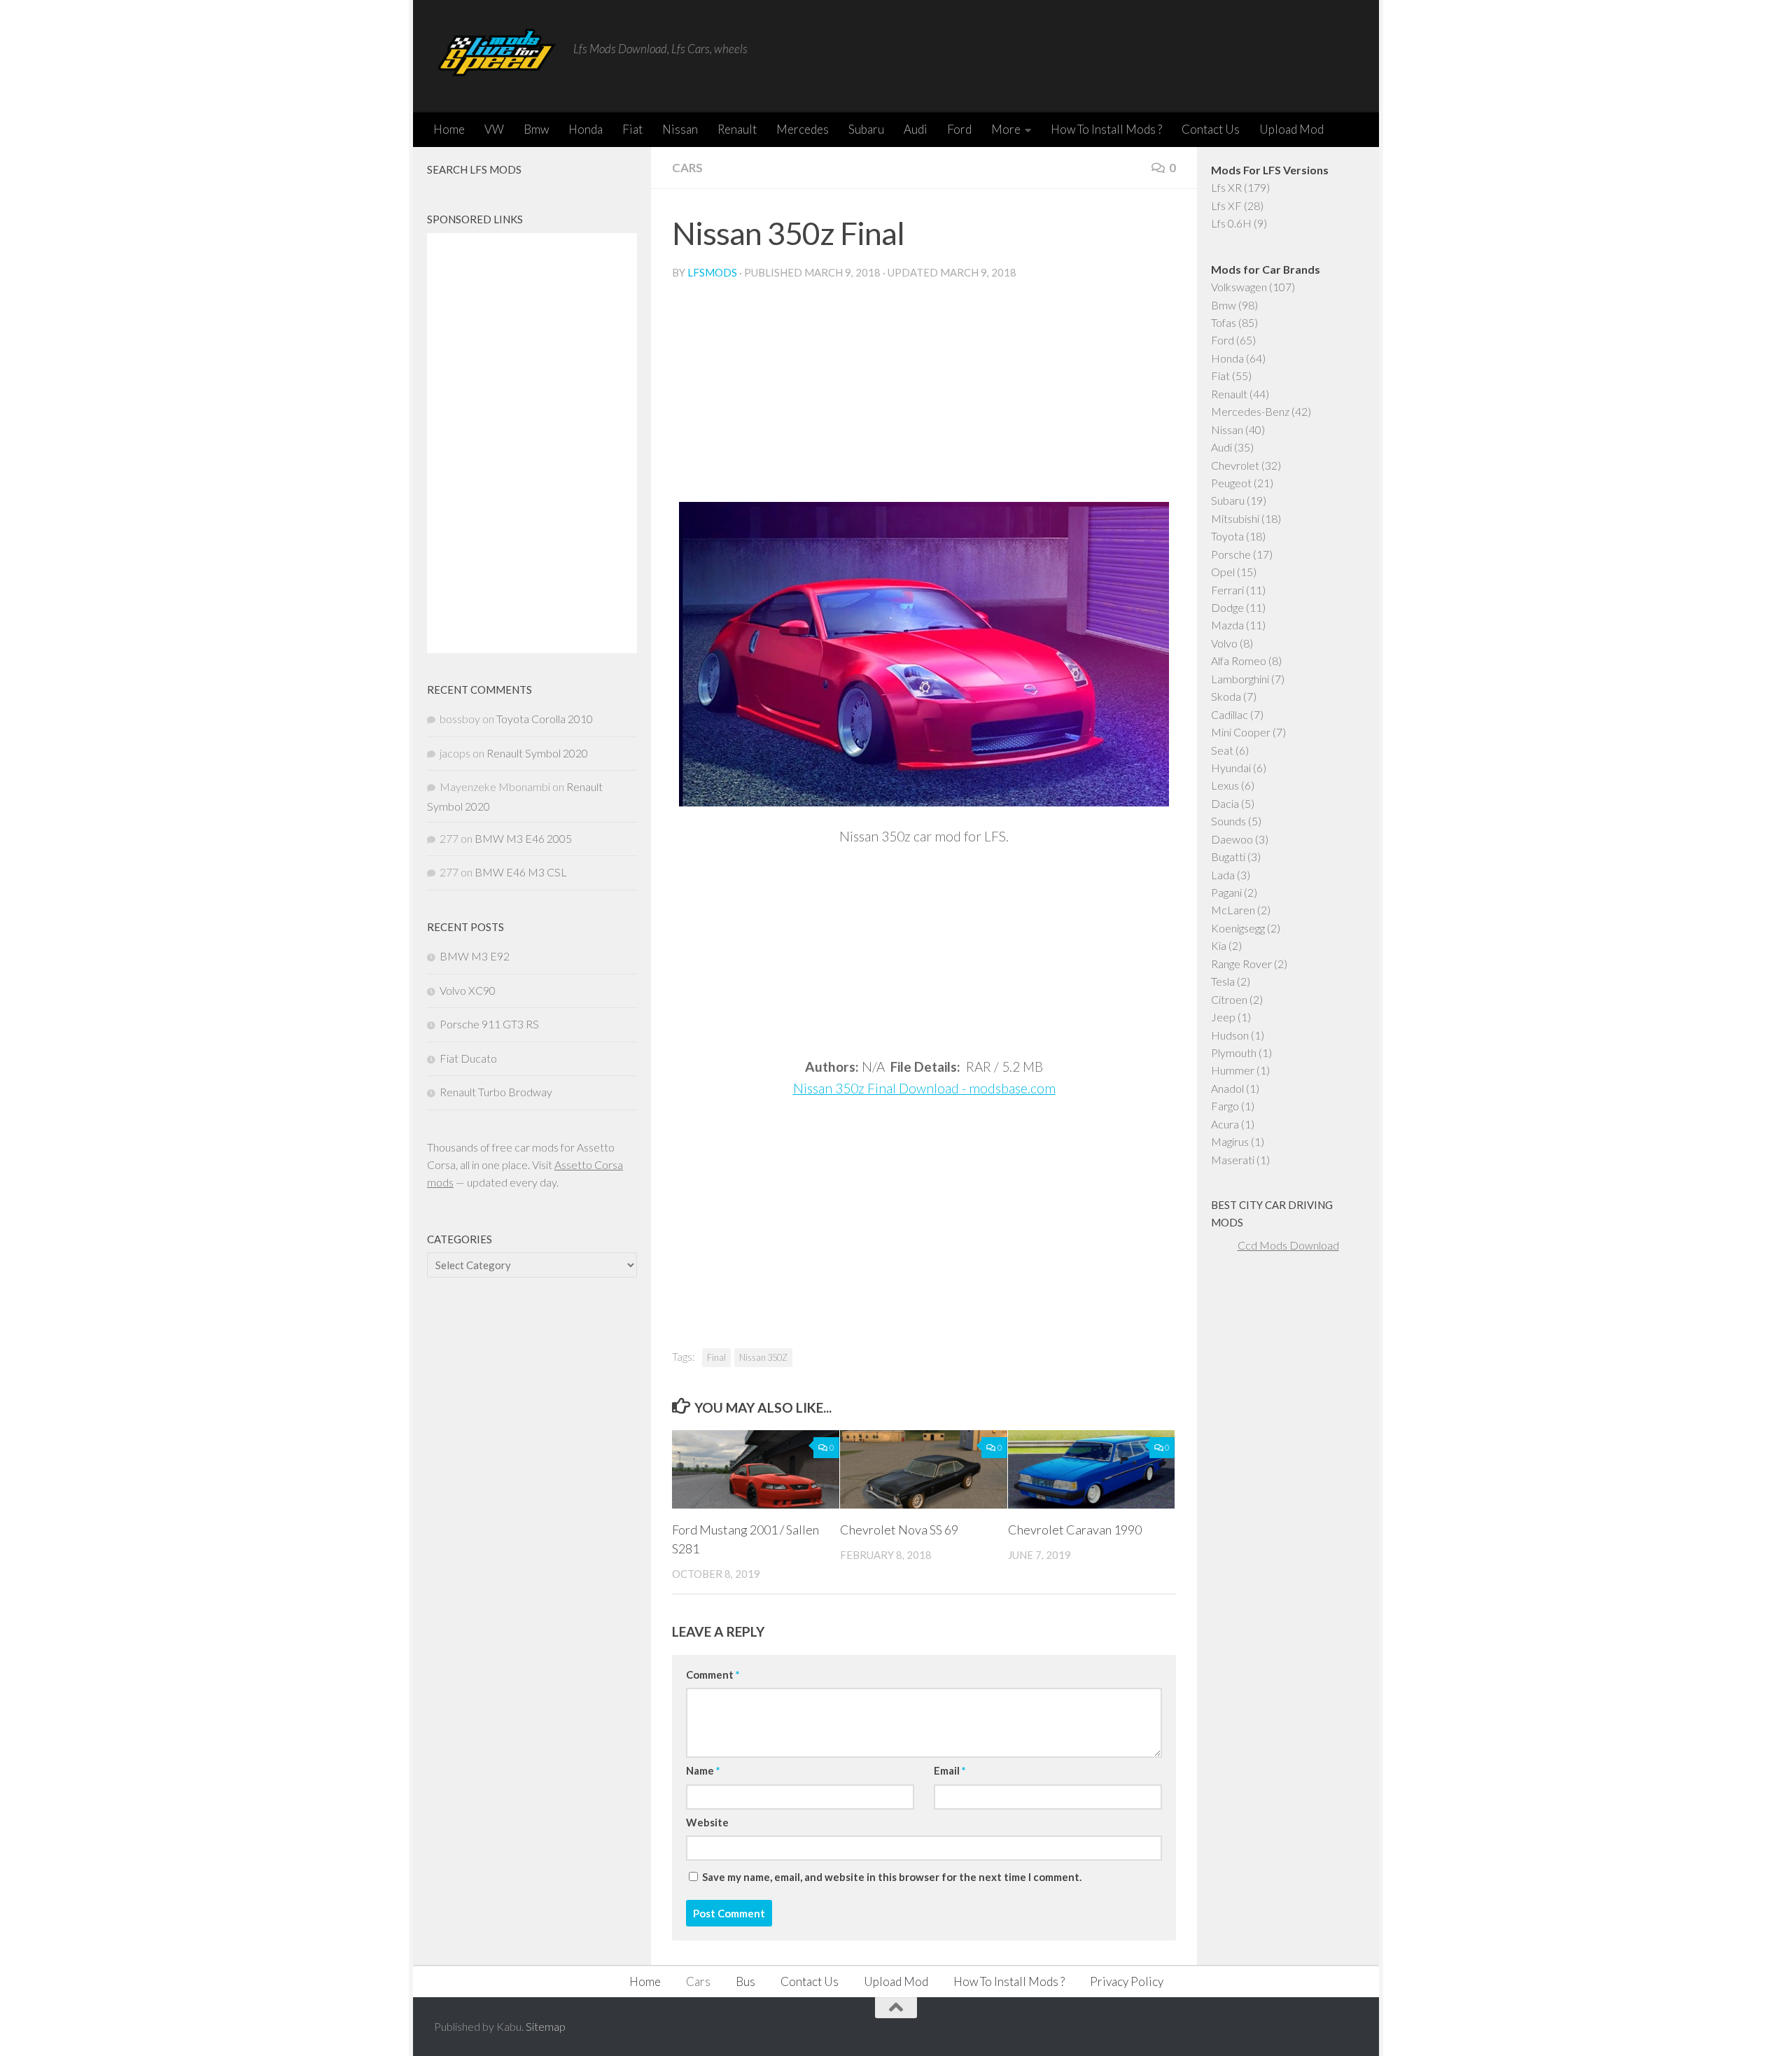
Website (707, 1822)
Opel (1223, 572)
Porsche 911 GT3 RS (489, 1024)
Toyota (1227, 536)
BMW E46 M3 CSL (521, 872)
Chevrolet (1235, 465)
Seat (1222, 750)
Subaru (866, 129)
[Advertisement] (924, 397)
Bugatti (1228, 856)
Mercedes (803, 129)
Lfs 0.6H (1231, 223)
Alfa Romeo (1239, 660)
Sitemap (546, 2026)
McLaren (1233, 910)
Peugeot (1231, 483)
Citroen (1229, 999)
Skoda (1226, 696)
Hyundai (1231, 768)
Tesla (1223, 981)
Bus (745, 1981)
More (1006, 129)
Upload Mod (1291, 129)
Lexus (1225, 785)
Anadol (1227, 1088)
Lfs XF (1226, 205)
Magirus (1230, 1141)
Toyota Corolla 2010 (545, 719)
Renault (737, 129)
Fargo (1225, 1106)
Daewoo (1232, 839)
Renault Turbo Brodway (496, 1092)
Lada (1223, 875)
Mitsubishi (1235, 518)
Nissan (680, 129)
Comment (713, 1674)
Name (703, 1770)
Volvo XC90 (468, 990)
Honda (586, 129)
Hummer (1233, 1070)
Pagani (1226, 892)
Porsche (1231, 554)
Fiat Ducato (468, 1058)
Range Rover (1241, 964)
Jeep (1223, 1017)
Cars (687, 168)
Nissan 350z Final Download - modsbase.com (924, 1088)
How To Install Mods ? (1106, 129)
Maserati (1233, 1160)
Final (716, 1357)
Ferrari (1227, 590)
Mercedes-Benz (1250, 411)
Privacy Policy (1127, 1981)
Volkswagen (1239, 287)
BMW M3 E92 (475, 956)
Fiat (632, 129)
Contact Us (1211, 129)
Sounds (1228, 821)
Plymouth (1234, 1053)
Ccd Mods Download (1288, 1245)
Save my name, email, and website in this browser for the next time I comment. (892, 1877)
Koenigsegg (1238, 928)
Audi (916, 129)
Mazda (1227, 625)
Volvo (1224, 643)
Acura (1225, 1124)
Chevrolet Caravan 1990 (1075, 1530)
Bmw (536, 129)
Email (950, 1770)
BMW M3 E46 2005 (523, 838)
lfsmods (712, 272)
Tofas (1224, 322)
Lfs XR (1226, 187)
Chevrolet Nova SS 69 (899, 1530)
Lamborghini (1240, 679)
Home (449, 129)
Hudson (1230, 1035)
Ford (959, 129)
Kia (1219, 945)
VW (494, 129)
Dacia (1225, 803)
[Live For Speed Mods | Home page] (497, 56)
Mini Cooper (1241, 732)
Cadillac (1230, 714)
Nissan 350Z (763, 1357)
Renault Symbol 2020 (537, 753)
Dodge (1227, 607)
